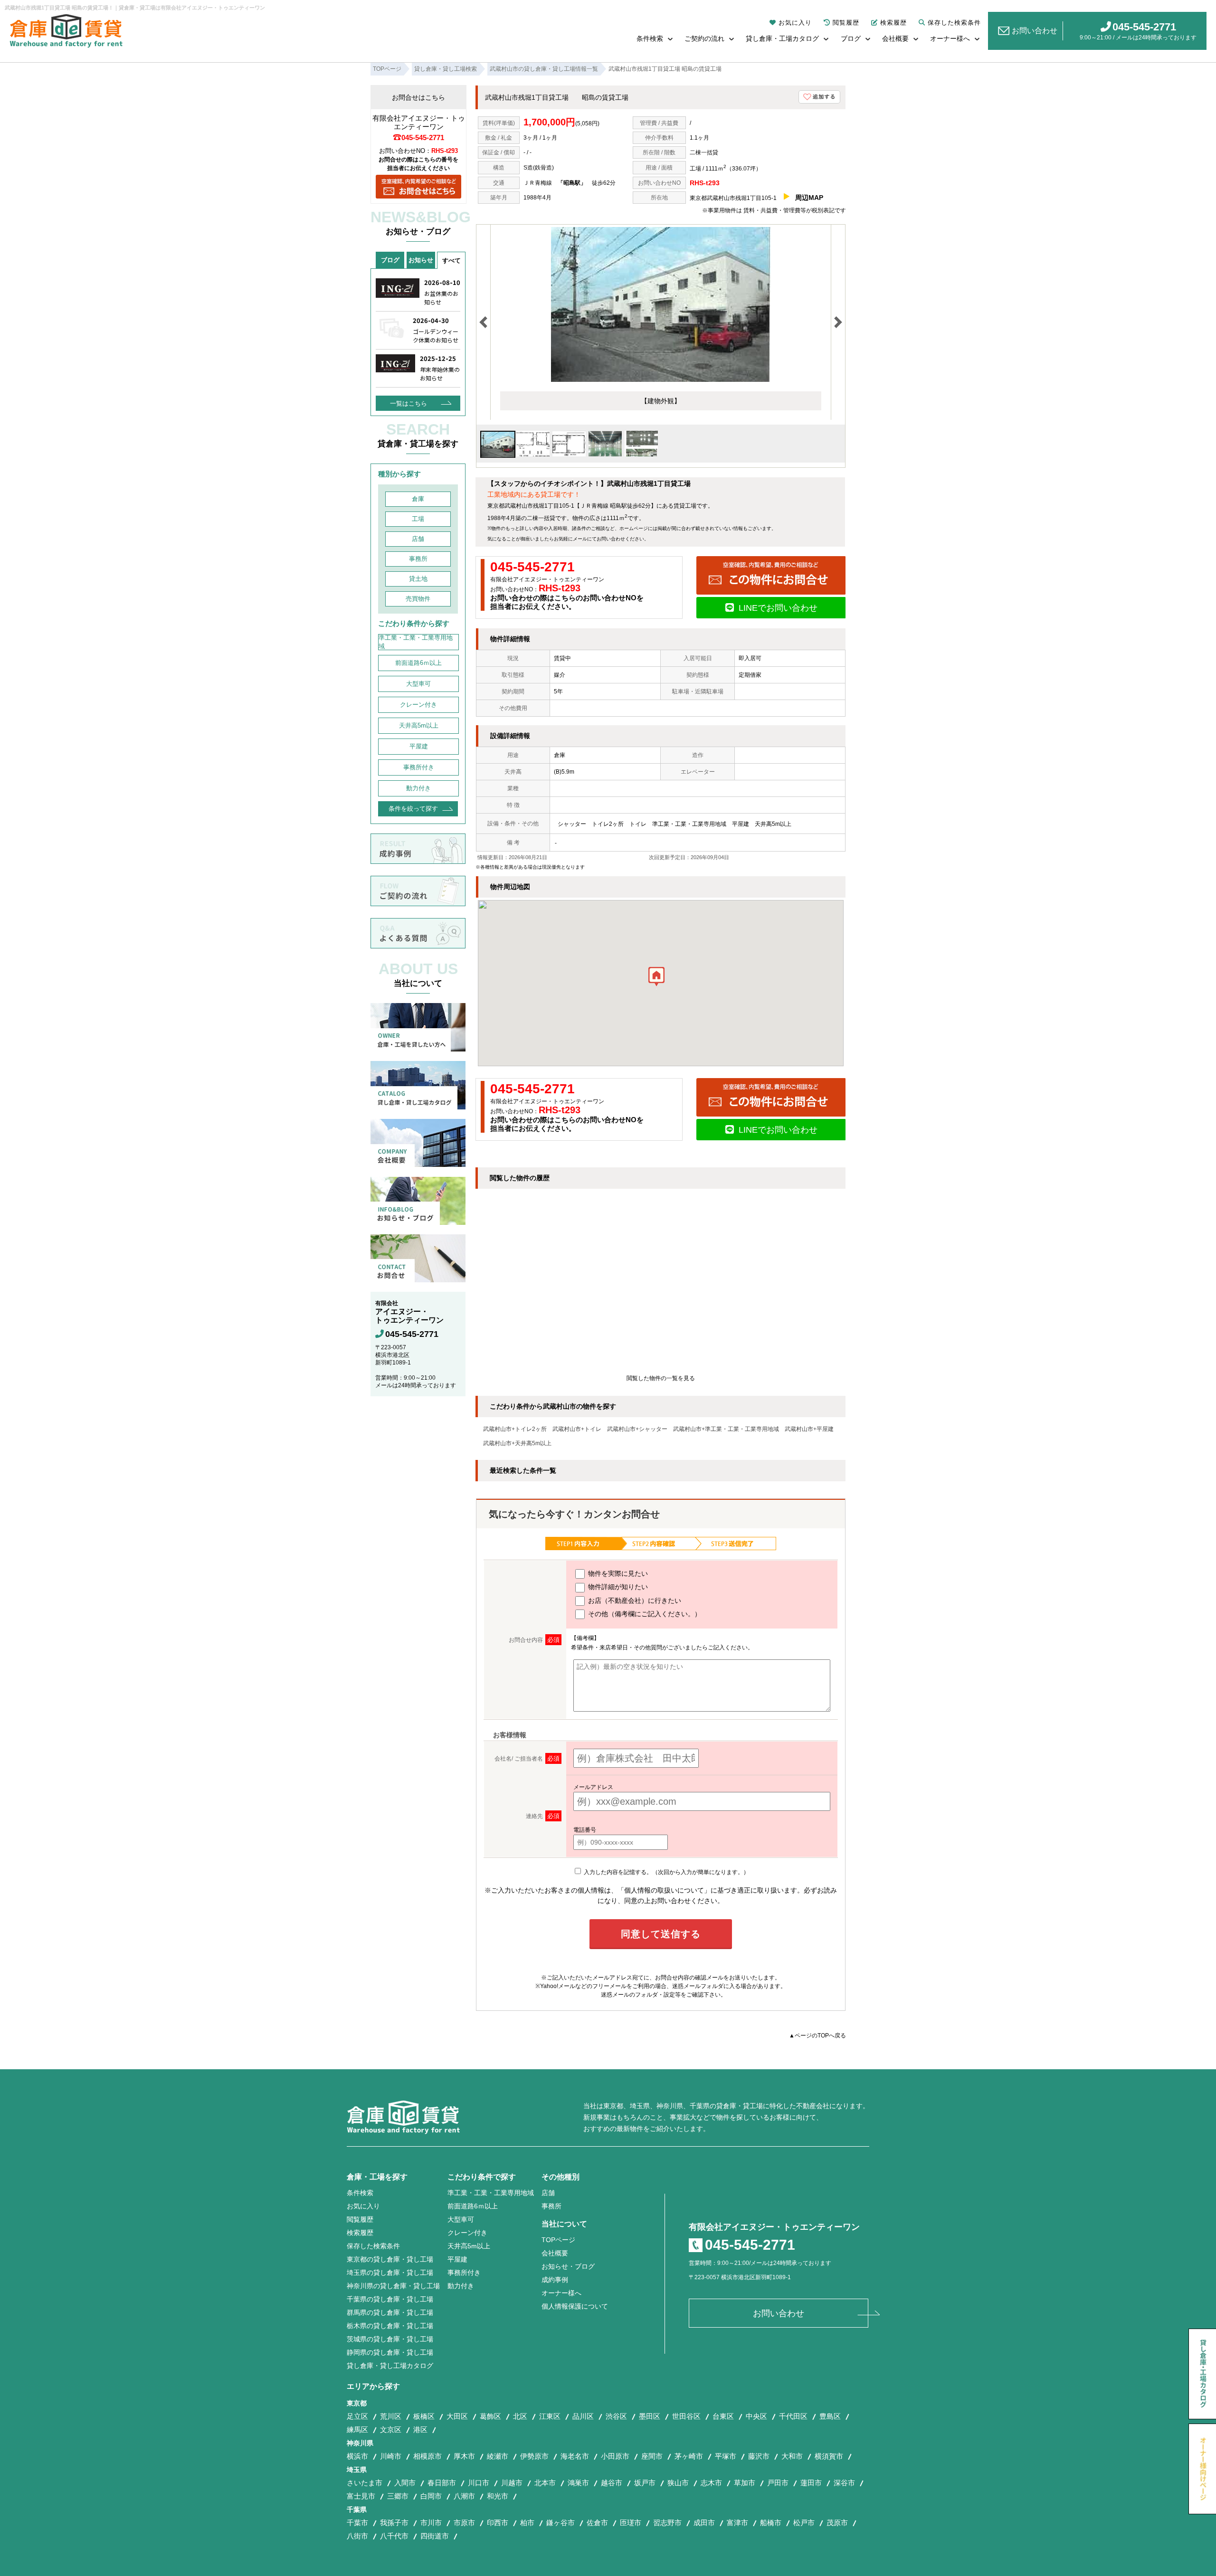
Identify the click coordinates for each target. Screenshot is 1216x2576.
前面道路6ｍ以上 (418, 663)
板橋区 (424, 2416)
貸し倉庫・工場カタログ (782, 38)
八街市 (357, 2536)
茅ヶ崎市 (689, 2456)
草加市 (745, 2483)
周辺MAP (809, 198)
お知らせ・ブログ (568, 2266)
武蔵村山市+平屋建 (809, 1429)
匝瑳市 (631, 2523)
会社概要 (895, 38)
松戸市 (804, 2523)
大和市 (792, 2456)
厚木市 (464, 2456)
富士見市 (361, 2496)
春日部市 (442, 2483)
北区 (520, 2416)
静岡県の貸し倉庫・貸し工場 (390, 2352)
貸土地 (418, 579)
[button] (656, 979)
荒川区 (391, 2416)
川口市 (479, 2483)
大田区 (457, 2416)
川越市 (512, 2483)
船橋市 (771, 2523)
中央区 (756, 2416)
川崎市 (391, 2456)
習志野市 (667, 2523)
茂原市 (837, 2523)
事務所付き (419, 767)
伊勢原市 (534, 2456)
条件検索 (650, 38)
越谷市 (612, 2483)
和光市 (498, 2496)
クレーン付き (418, 705)
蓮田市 (811, 2483)
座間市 (652, 2456)
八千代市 (394, 2536)
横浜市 (357, 2456)
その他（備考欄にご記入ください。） (644, 1614)
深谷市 (844, 2483)
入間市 (405, 2483)
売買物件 (418, 599)
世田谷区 (686, 2416)
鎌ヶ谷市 (560, 2523)
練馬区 (357, 2429)
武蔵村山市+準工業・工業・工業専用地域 (726, 1429)
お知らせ (421, 260)
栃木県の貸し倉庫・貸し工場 (390, 2326)
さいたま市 (365, 2483)
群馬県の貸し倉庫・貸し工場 (390, 2312)
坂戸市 (645, 2483)
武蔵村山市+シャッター (637, 1429)
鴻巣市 (578, 2483)
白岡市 (431, 2496)
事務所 (418, 559)
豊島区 (830, 2416)
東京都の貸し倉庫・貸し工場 (390, 2259)
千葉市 (357, 2523)
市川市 (431, 2523)
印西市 (498, 2523)
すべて (451, 260)
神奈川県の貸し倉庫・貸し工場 (393, 2286)
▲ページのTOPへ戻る (817, 2036)
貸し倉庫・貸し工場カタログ (390, 2366)
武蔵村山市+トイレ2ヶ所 (515, 1429)
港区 (420, 2429)
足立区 (357, 2416)
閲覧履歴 (846, 23)
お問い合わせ (1035, 31)
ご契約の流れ (704, 38)
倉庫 (418, 499)
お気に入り (795, 23)
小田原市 (615, 2456)
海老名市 (575, 2456)
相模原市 (427, 2456)
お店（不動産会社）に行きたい (634, 1601)
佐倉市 (597, 2523)
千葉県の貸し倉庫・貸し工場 (390, 2299)
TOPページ (558, 2240)
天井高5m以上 (419, 725)
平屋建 (419, 746)
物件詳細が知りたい (617, 1587)
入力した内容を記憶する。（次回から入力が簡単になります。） (666, 1872)
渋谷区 (616, 2416)
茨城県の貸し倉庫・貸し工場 (390, 2339)
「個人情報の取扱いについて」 (664, 1890)
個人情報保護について (575, 2306)
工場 (418, 519)
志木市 (711, 2483)
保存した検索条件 (954, 23)
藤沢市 (759, 2456)
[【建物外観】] (661, 380)
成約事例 (555, 2280)
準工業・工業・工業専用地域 (416, 642)
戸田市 (778, 2483)
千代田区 (793, 2416)
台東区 (723, 2416)
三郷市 (398, 2496)
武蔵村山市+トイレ (577, 1429)
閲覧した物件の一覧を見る (661, 1378)
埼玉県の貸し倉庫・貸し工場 (390, 2273)
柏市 (527, 2523)
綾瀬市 (498, 2456)
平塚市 (726, 2456)
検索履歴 (893, 23)
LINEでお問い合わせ (778, 608)
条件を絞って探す (413, 809)
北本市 (545, 2483)
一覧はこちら (408, 403)
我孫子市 (394, 2523)
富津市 (737, 2523)
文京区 (391, 2429)
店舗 (418, 539)
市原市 (464, 2523)
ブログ (851, 38)
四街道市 (435, 2536)
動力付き (418, 788)
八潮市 (464, 2496)
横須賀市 (829, 2456)
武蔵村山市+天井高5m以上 (517, 1443)
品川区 (583, 2416)
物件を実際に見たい (617, 1573)
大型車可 (418, 684)
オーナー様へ (950, 38)
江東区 (550, 2416)
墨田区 (650, 2416)
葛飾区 (490, 2416)
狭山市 (678, 2483)
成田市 (704, 2523)
